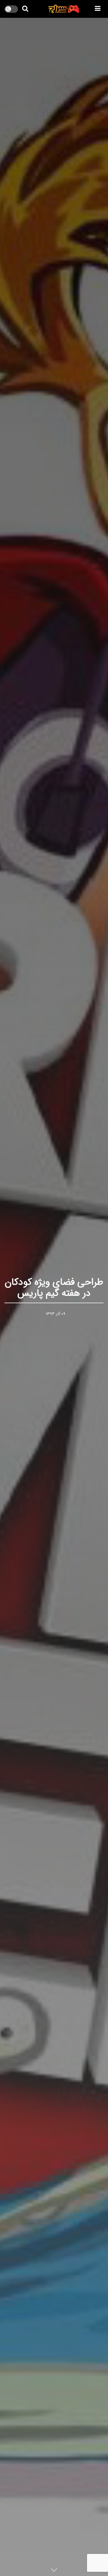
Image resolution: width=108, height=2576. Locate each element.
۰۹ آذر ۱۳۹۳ (56, 1314)
